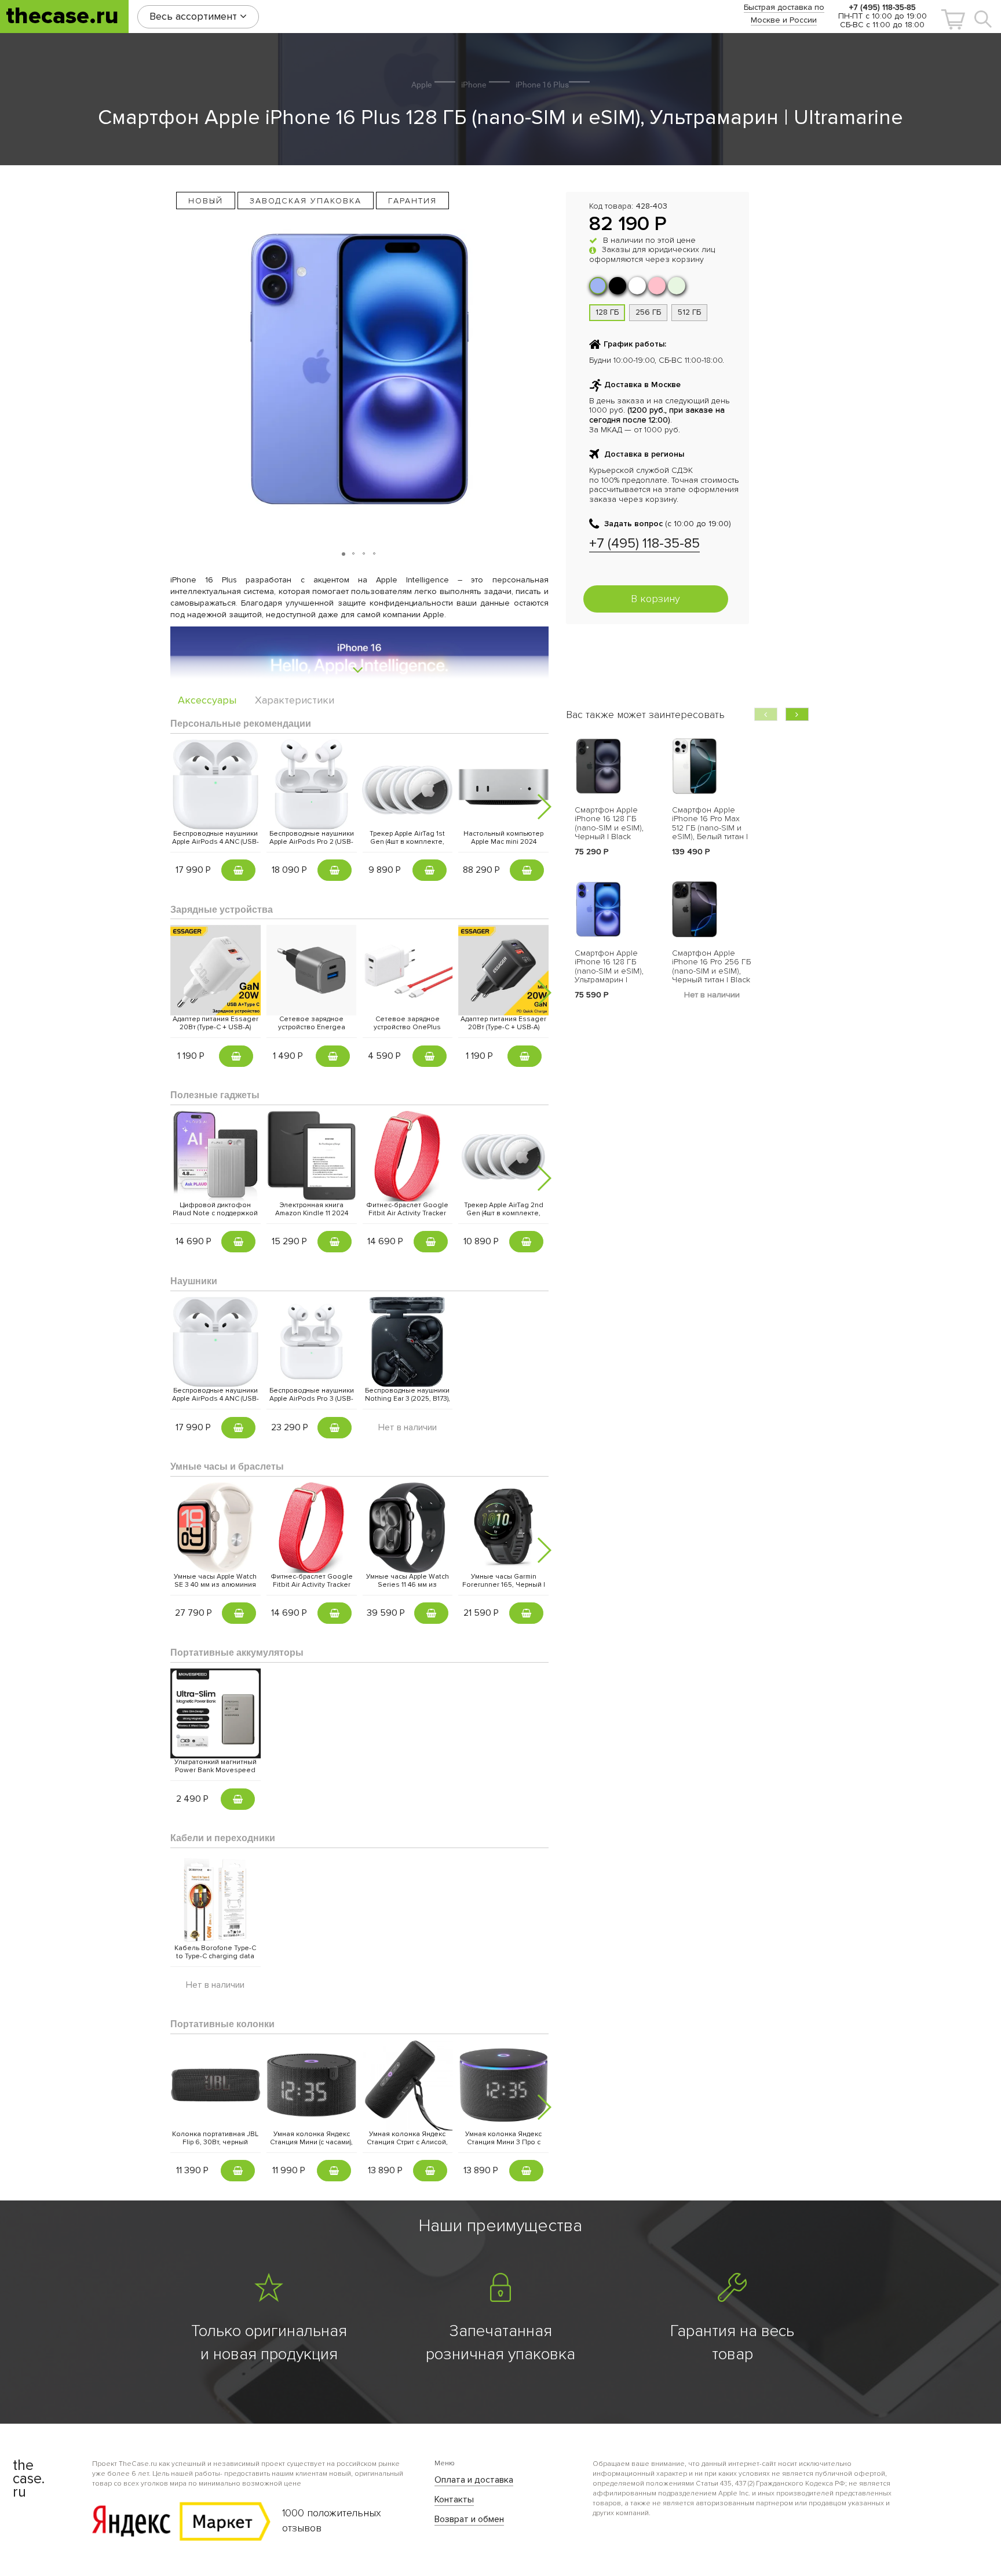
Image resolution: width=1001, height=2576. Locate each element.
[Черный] (618, 286)
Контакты (454, 2500)
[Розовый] (657, 286)
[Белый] (637, 286)
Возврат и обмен (469, 2519)
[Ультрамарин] (598, 286)
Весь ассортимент (195, 16)
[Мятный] (677, 286)
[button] (953, 19)
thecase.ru (62, 16)
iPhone (474, 85)
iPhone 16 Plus (542, 85)
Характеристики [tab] (295, 700)
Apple (421, 85)
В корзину (655, 599)
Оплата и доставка (474, 2480)
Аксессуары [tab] (207, 700)
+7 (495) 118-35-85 (644, 543)
